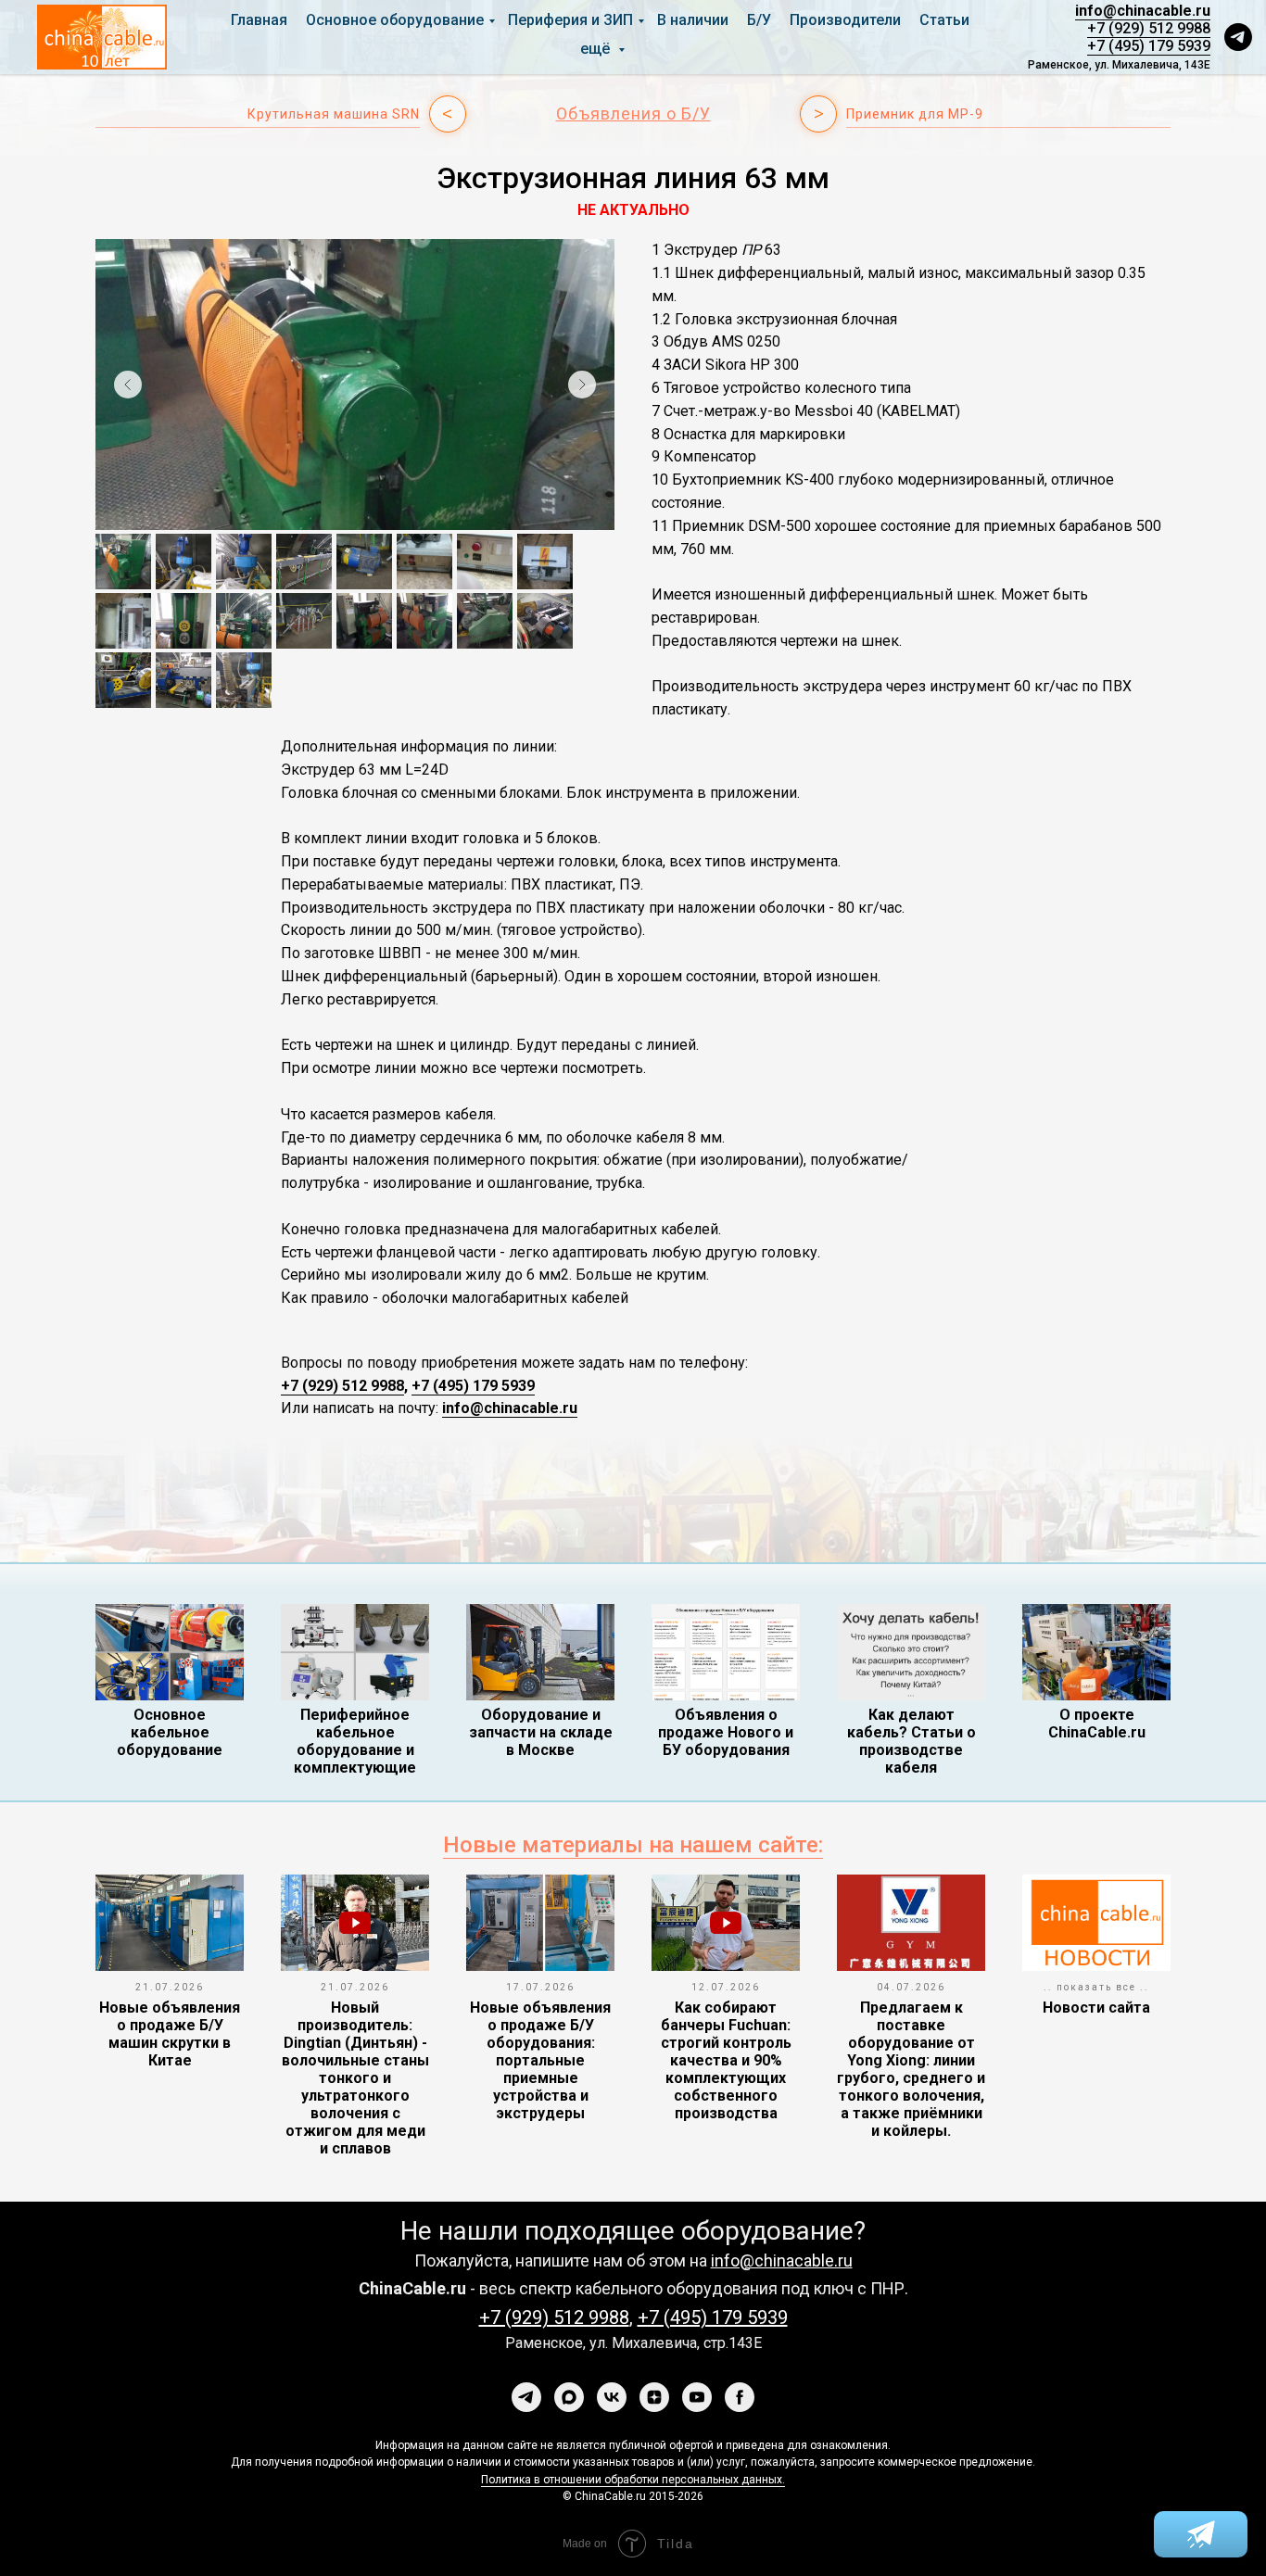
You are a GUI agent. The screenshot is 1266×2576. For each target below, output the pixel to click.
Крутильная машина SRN (334, 114)
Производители (845, 20)
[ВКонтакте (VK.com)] (612, 2397)
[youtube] (697, 2397)
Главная (259, 20)
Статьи (944, 20)
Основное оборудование (395, 20)
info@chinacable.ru (1143, 11)
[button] (1238, 37)
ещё (597, 49)
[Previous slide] (128, 385)
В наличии (693, 20)
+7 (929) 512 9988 (1149, 28)
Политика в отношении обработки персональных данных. (633, 2480)
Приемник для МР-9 (915, 114)
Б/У (759, 20)
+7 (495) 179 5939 (1149, 46)
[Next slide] (582, 385)
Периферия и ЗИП (570, 20)
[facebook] (740, 2397)
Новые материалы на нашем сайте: (633, 1845)
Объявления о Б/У (633, 114)
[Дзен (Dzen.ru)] (654, 2397)
